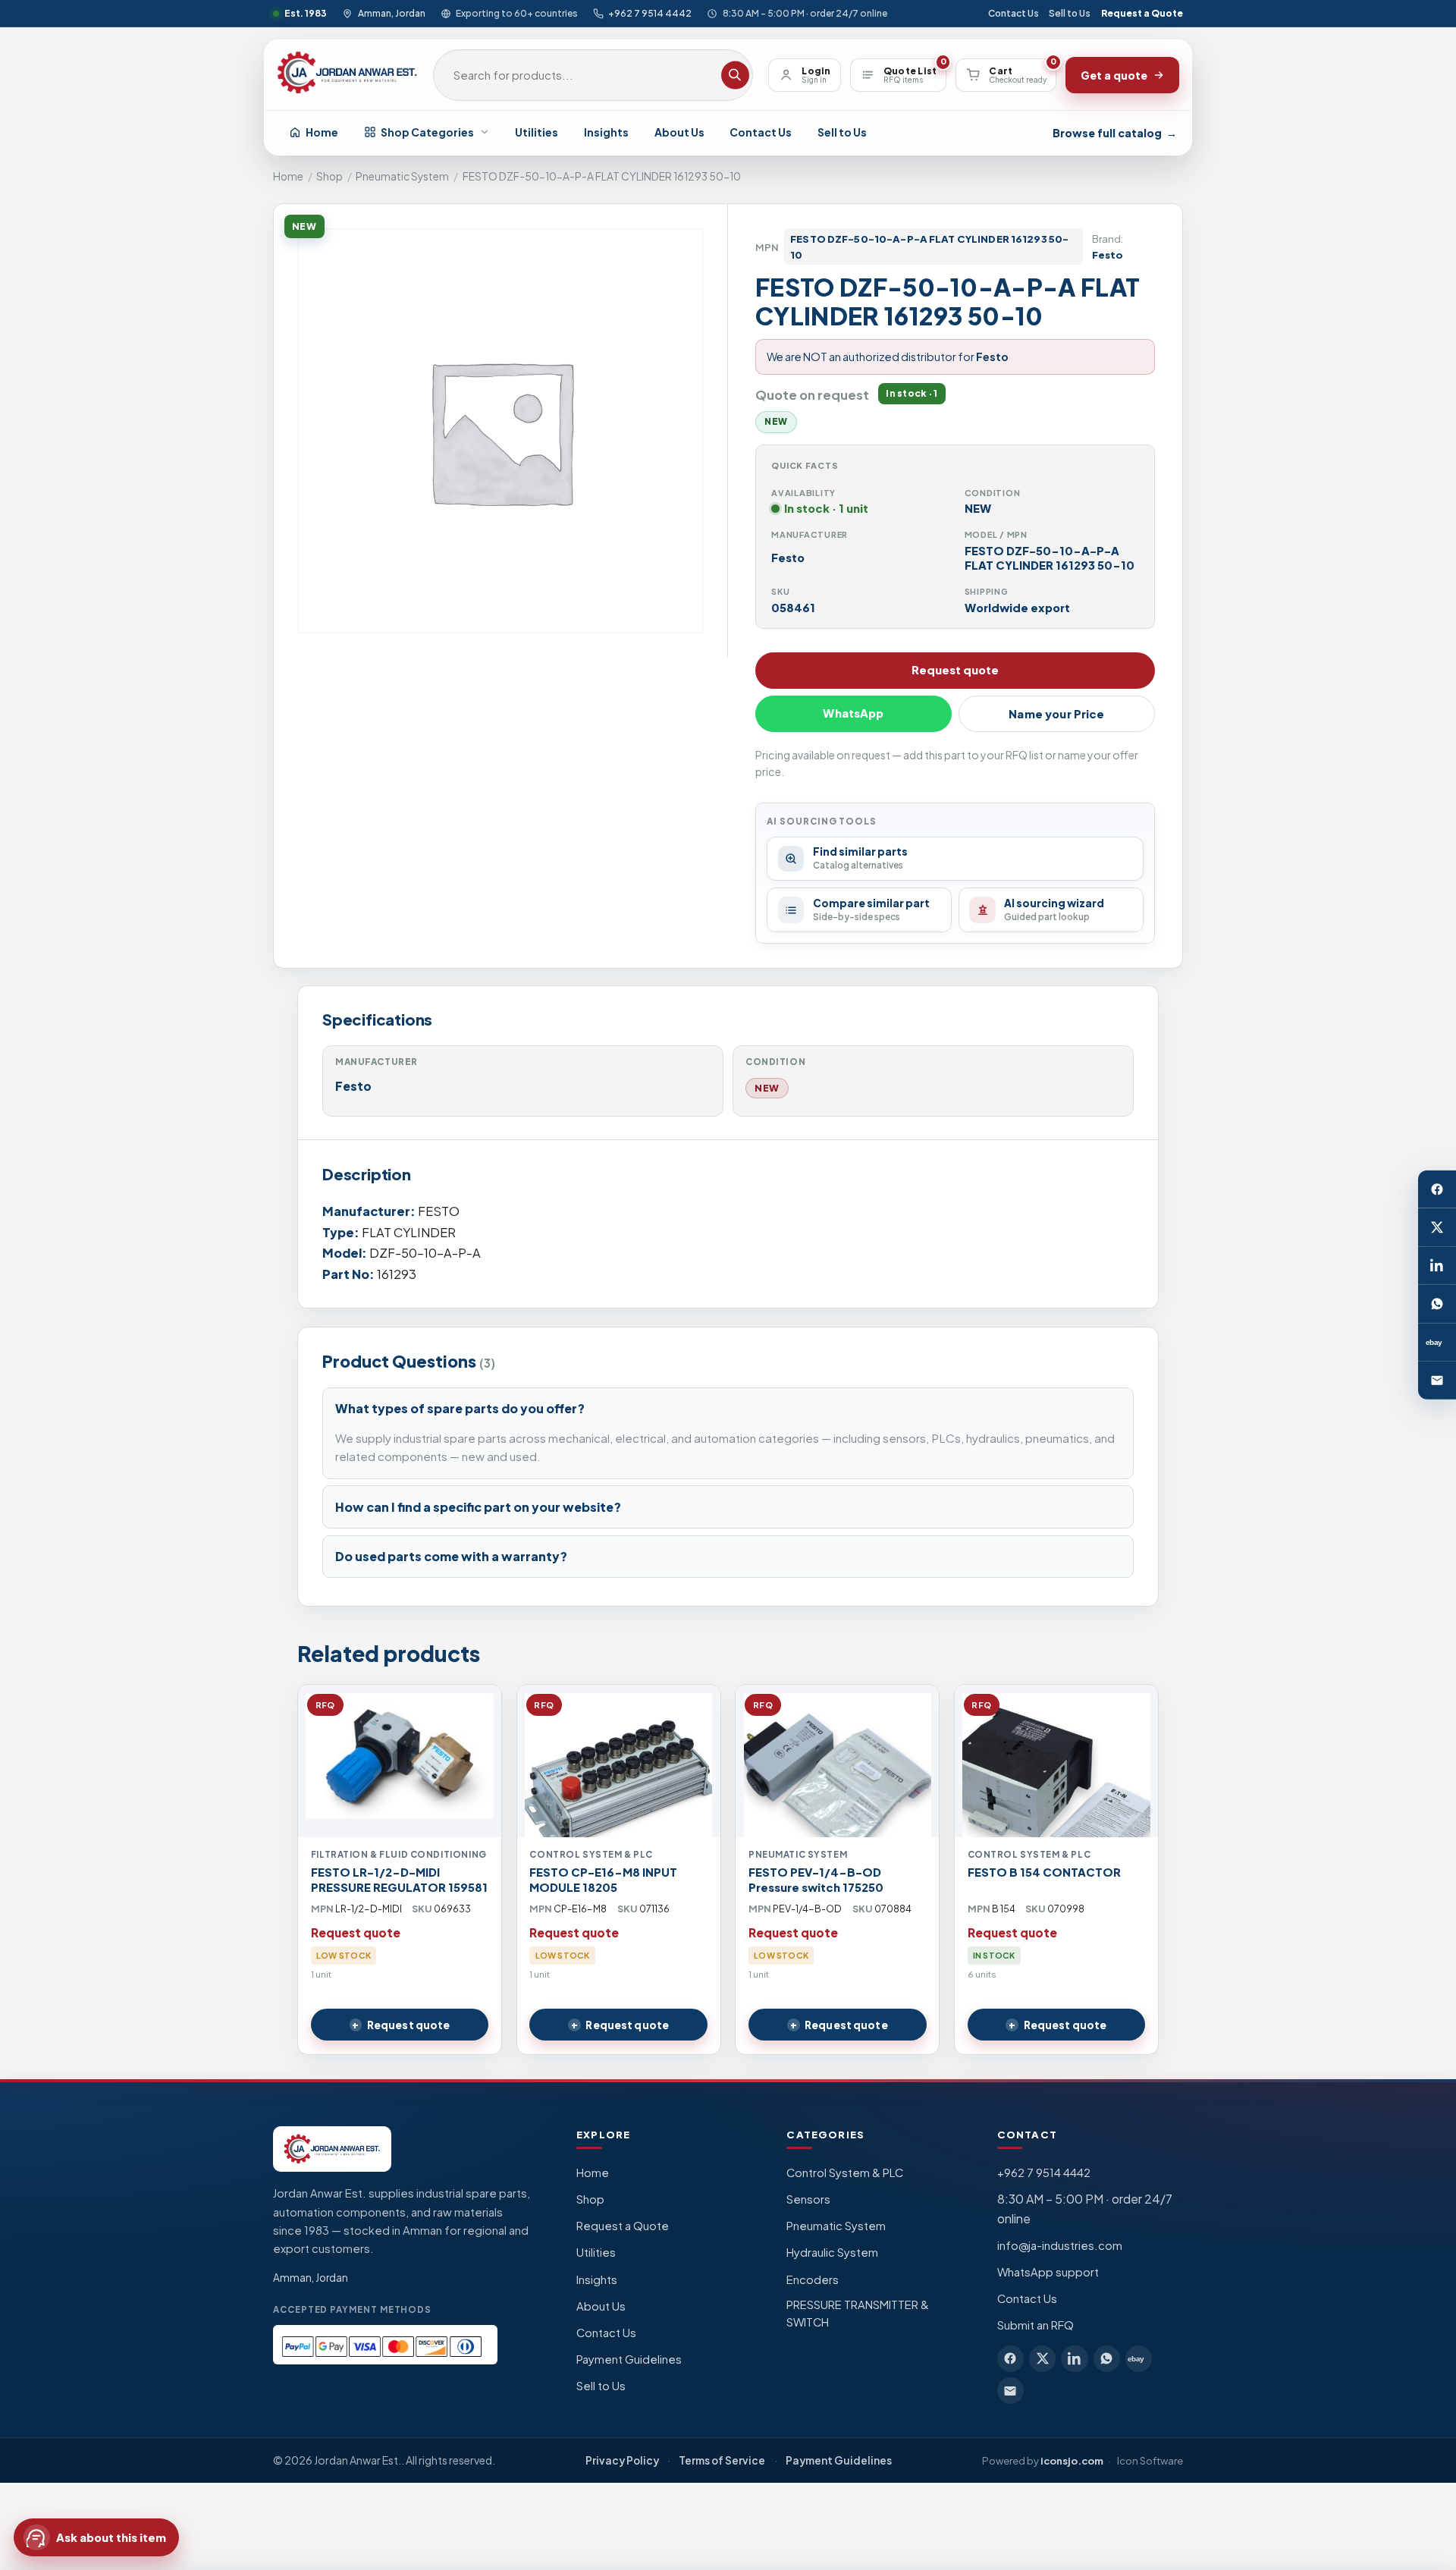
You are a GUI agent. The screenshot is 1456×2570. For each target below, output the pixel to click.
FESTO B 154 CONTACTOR (1044, 1872)
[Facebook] (1437, 1189)
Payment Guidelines (629, 2359)
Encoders (813, 2279)
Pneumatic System (402, 176)
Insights (606, 132)
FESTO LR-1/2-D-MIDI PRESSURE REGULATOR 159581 (399, 1880)
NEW (767, 1088)
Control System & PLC (845, 2173)
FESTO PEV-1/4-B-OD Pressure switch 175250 (816, 1880)
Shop (329, 176)
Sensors (808, 2199)
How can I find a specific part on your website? (478, 1507)
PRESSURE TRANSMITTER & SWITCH (858, 2314)
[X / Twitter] (1437, 1227)
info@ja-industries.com (1060, 2245)
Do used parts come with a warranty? (451, 1556)
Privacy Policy (622, 2460)
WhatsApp (853, 713)
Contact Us (1014, 13)
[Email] (1437, 1381)
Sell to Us (1070, 13)
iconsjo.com (1072, 2460)
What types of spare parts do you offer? (460, 1408)
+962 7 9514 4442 (650, 13)
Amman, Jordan (391, 13)
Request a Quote (1142, 13)
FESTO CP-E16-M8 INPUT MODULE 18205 (603, 1880)
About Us (679, 132)
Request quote (955, 670)
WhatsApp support (1048, 2272)
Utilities (537, 132)
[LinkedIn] (1437, 1266)
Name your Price (1056, 714)
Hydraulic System (832, 2252)
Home (322, 132)
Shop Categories (427, 132)
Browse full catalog (1115, 133)
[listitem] (1010, 2359)
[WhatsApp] (1437, 1304)
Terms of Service (722, 2460)
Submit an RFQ (1036, 2325)
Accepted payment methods (352, 2309)
